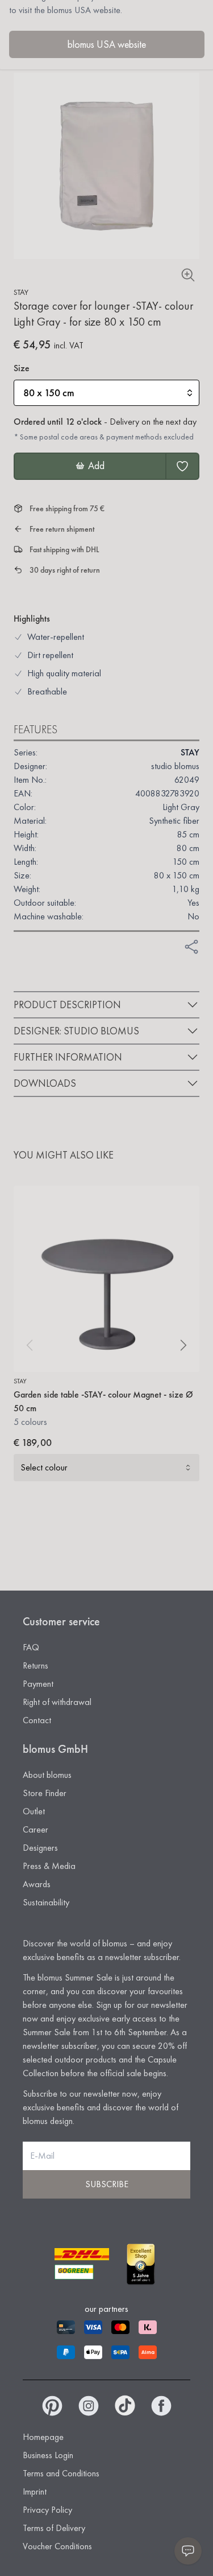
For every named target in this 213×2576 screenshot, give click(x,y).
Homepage (43, 2437)
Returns (35, 1665)
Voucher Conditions (57, 2546)
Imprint (35, 2491)
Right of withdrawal (57, 1702)
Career (35, 1829)
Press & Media (49, 1866)
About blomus (47, 1775)
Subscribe (107, 2184)
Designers (40, 1848)
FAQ (31, 1647)
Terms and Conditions (61, 2473)
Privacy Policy (47, 2510)
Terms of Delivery (54, 2528)
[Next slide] (183, 1345)
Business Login (48, 2455)
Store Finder (45, 1793)
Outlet (34, 1811)
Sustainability (46, 1902)
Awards (37, 1884)
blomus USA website (107, 44)
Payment (38, 1684)
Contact (37, 1720)
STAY (21, 292)
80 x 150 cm (49, 393)
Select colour (44, 1467)
